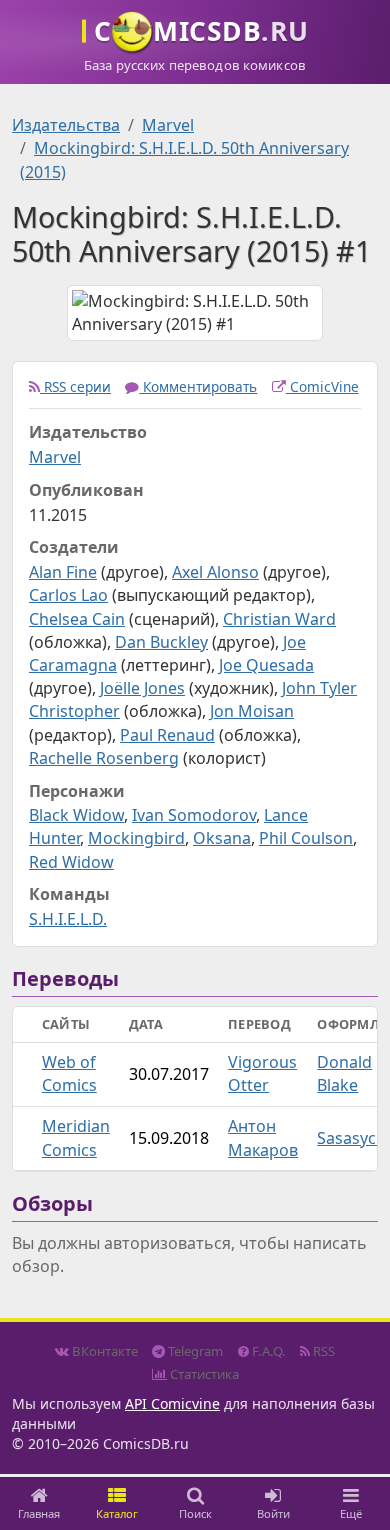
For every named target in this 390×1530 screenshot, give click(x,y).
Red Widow (71, 862)
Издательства (66, 125)
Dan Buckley (161, 642)
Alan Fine (63, 572)
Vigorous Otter (262, 1073)
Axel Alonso (215, 572)
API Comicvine (172, 1403)
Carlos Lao (68, 595)
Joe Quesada (266, 665)
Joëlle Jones (142, 688)
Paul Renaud (167, 735)
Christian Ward (279, 619)
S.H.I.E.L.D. (68, 919)
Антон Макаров (263, 1137)
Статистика (203, 1374)
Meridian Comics (76, 1137)
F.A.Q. (267, 1351)
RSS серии (75, 386)
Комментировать (198, 386)
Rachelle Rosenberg (104, 758)
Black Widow (76, 815)
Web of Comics (69, 1073)
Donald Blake (344, 1073)
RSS (322, 1351)
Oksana (222, 838)
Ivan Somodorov (194, 815)
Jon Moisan (252, 711)
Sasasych (351, 1138)
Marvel (168, 125)
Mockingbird (136, 838)
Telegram (194, 1351)
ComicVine (322, 386)
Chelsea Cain (77, 619)
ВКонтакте (103, 1351)
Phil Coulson (306, 838)
